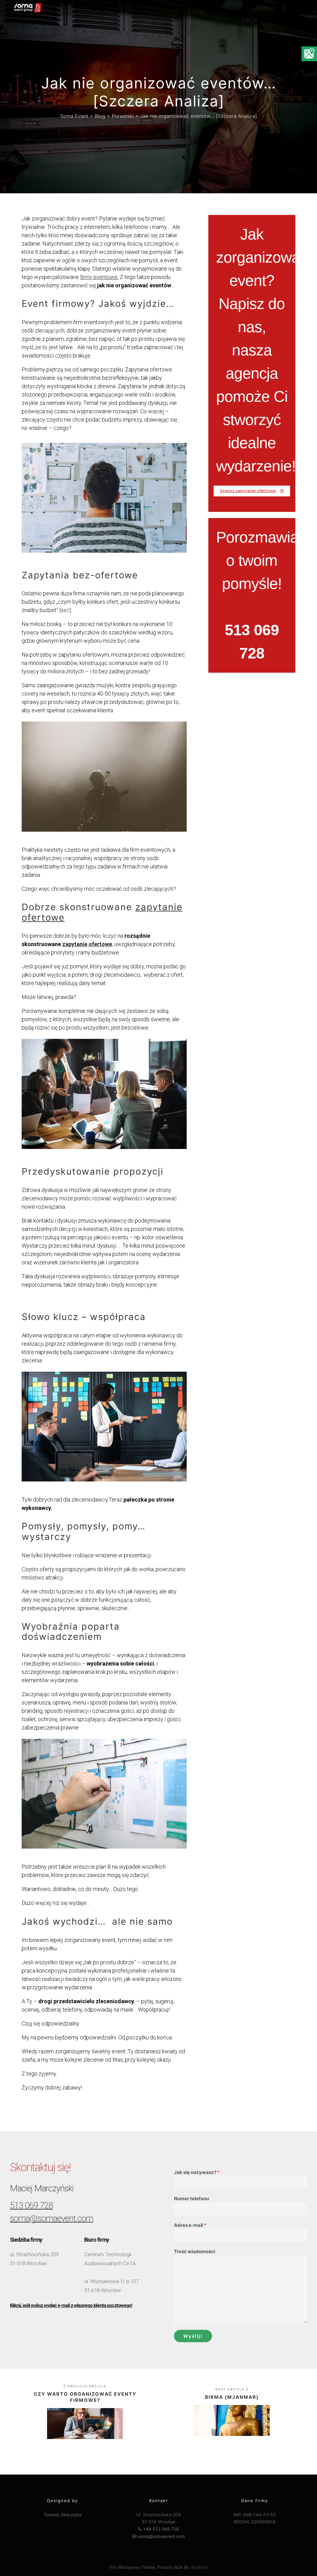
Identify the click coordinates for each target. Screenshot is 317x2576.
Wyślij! (193, 2336)
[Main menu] (294, 8)
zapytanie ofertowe (87, 944)
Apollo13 (199, 2567)
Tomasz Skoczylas (63, 2515)
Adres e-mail (190, 2225)
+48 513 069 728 (160, 2529)
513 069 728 (31, 2205)
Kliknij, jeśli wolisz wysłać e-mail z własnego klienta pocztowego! (71, 2305)
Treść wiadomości (195, 2251)
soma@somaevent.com (52, 2218)
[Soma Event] (28, 8)
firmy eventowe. (99, 277)
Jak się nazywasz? (197, 2172)
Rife (113, 2567)
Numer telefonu (191, 2199)
